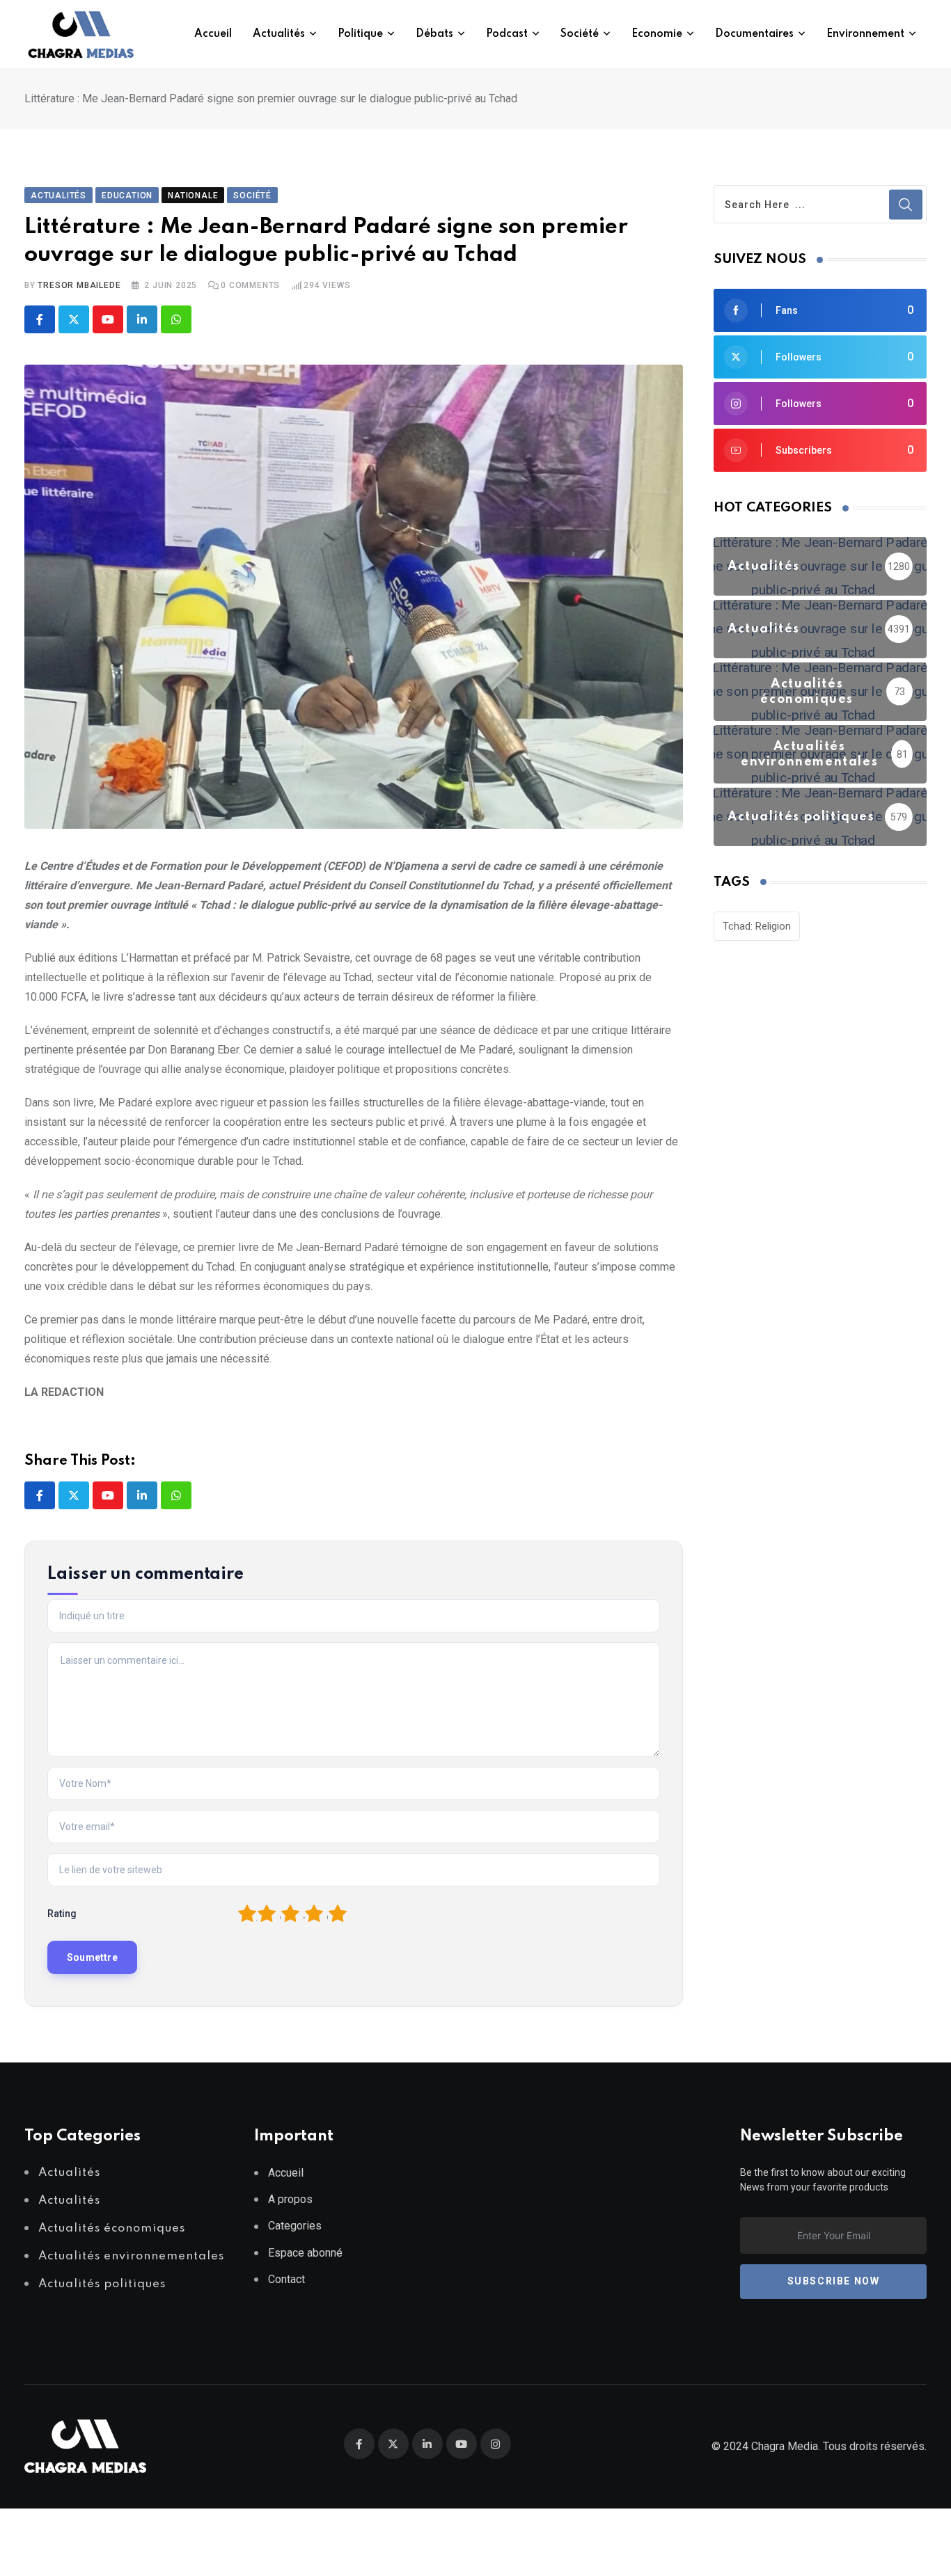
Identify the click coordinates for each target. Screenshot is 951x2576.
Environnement (865, 34)
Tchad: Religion (757, 926)
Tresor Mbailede (79, 285)
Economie (657, 34)
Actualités (279, 34)
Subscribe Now (834, 2281)
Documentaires (754, 34)
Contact (286, 2279)
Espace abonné (305, 2253)
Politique (360, 34)
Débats (434, 34)
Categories (295, 2226)
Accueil (213, 34)
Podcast (507, 34)
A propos (290, 2199)
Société (580, 34)
